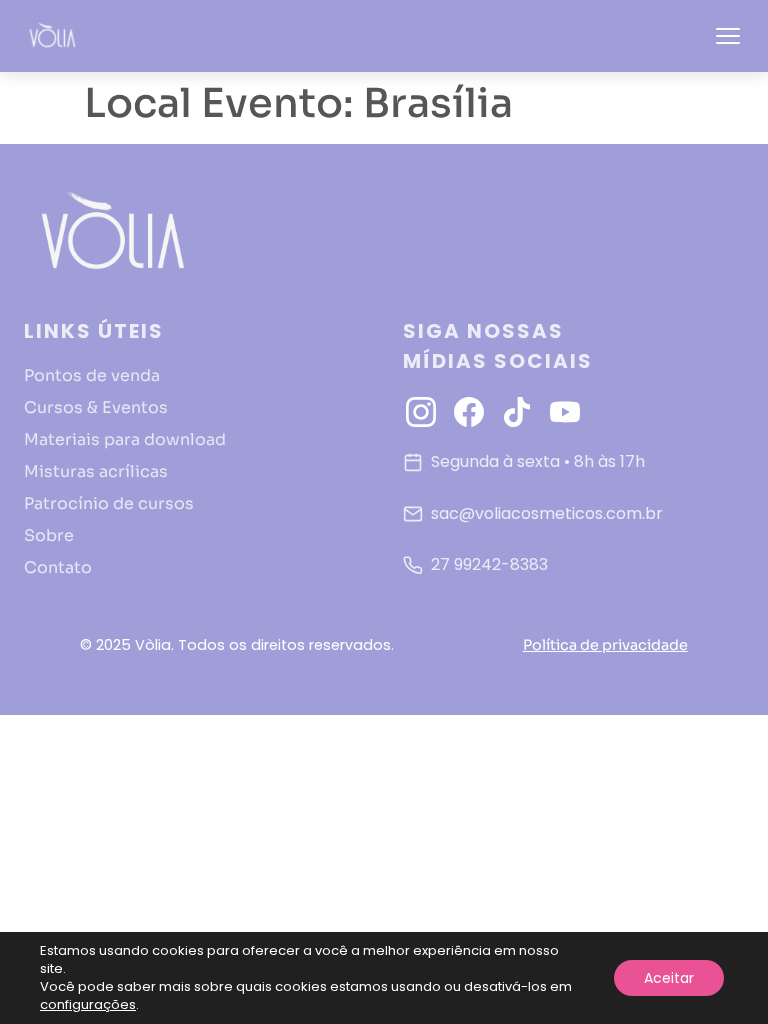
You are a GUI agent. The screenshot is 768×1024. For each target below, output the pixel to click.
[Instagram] (421, 412)
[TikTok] (517, 412)
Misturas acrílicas (96, 471)
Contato (58, 567)
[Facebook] (469, 412)
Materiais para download (125, 439)
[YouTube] (565, 412)
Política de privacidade (605, 645)
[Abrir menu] (728, 36)
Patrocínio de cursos (109, 503)
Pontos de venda (92, 375)
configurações (88, 1005)
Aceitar (669, 978)
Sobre (49, 535)
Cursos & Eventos (96, 407)
